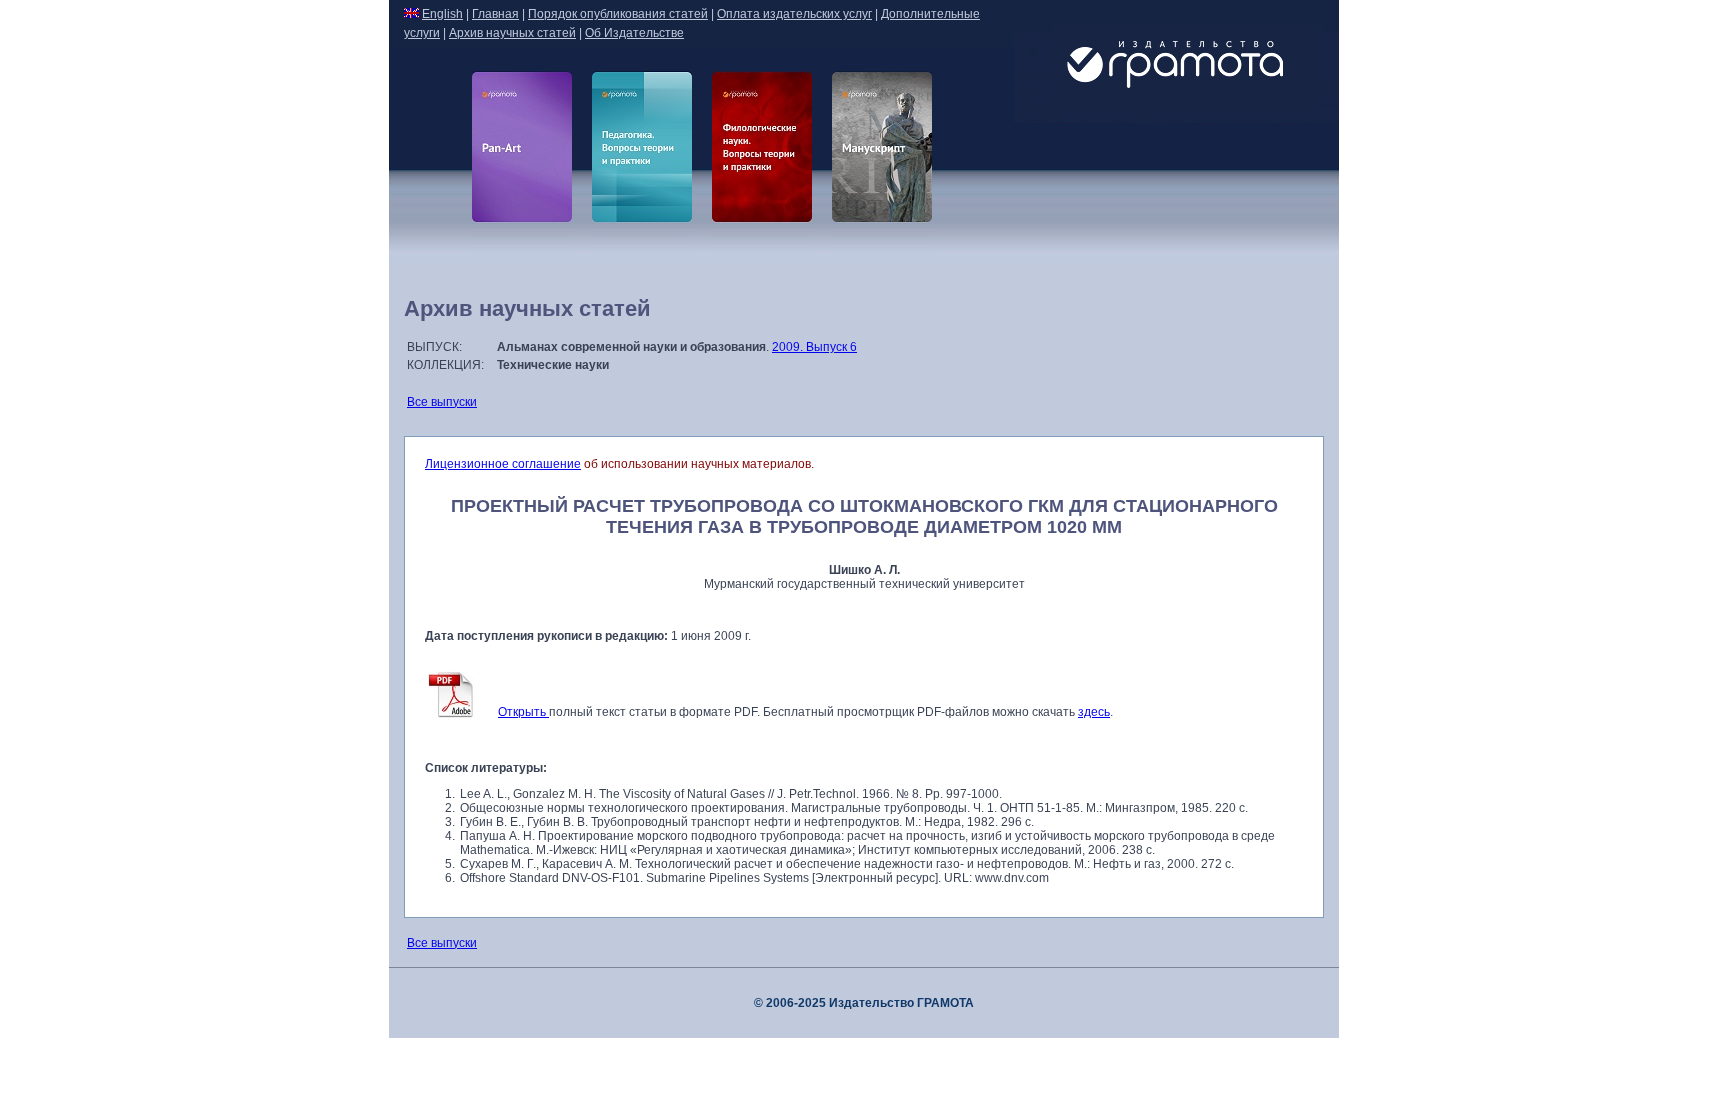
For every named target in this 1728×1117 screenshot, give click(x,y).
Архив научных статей (512, 33)
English (442, 14)
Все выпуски (442, 402)
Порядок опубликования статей (618, 14)
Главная (495, 14)
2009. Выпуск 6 (814, 347)
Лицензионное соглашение (503, 464)
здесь (1094, 712)
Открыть (523, 712)
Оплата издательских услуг (794, 14)
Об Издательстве (634, 33)
